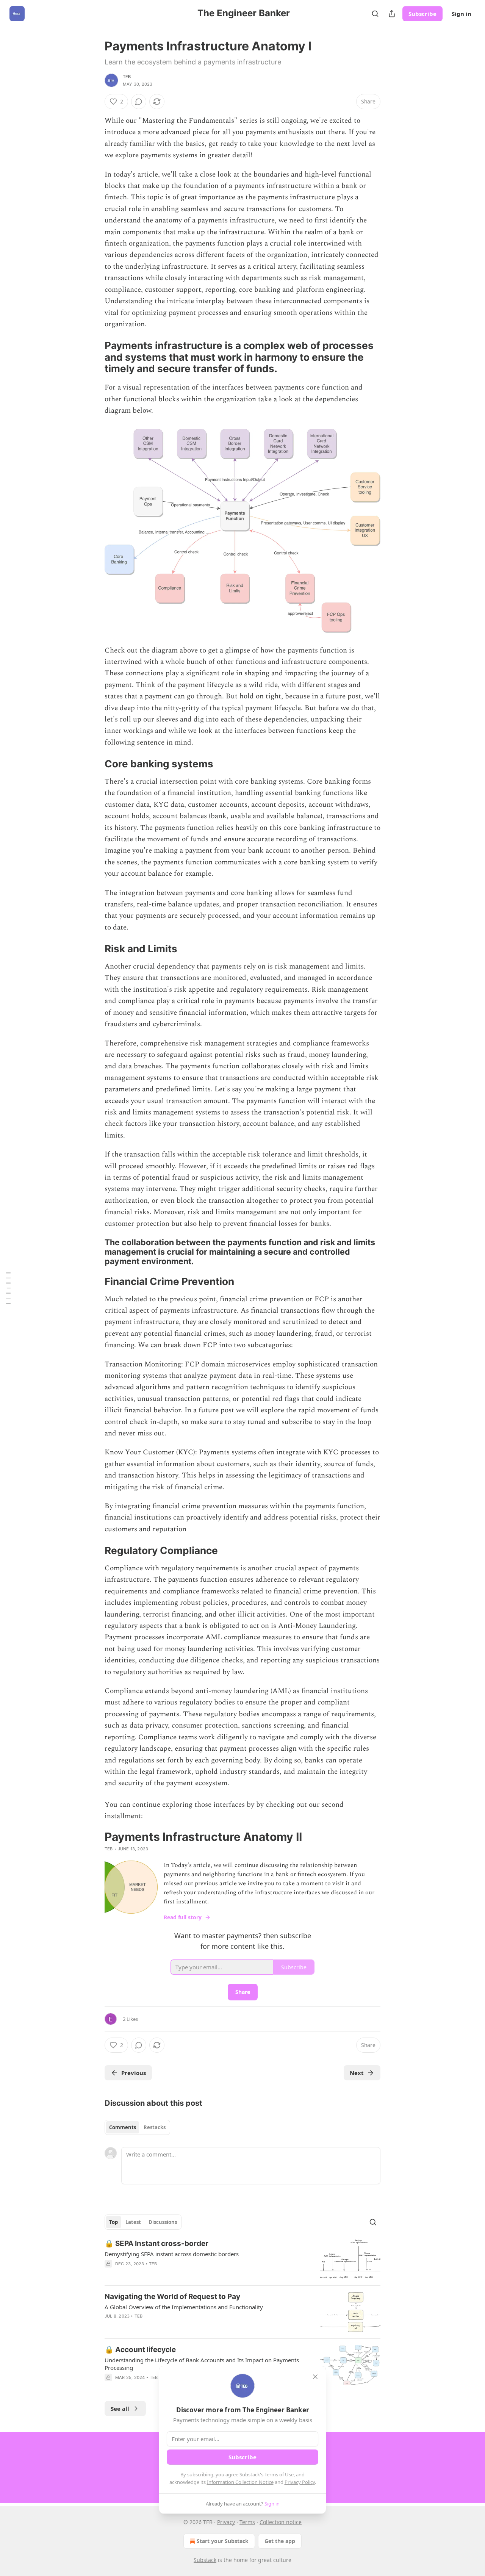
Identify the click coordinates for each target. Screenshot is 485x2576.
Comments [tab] (123, 2127)
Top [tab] (113, 2222)
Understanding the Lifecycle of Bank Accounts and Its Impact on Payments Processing (202, 2364)
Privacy (226, 2522)
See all (120, 2409)
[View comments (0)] (139, 102)
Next (357, 2073)
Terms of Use (279, 2474)
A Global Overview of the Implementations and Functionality (184, 2307)
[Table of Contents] (8, 1288)
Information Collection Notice (240, 2482)
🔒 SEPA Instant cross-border (156, 2243)
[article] (242, 2259)
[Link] (94, 357)
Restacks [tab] (155, 2127)
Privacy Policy (300, 2482)
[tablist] (137, 2127)
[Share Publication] (392, 14)
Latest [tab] (133, 2222)
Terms (247, 2522)
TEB (127, 77)
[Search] (375, 14)
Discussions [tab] (163, 2222)
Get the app (280, 2541)
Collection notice (281, 2522)
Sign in (462, 14)
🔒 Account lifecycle (140, 2350)
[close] (315, 2377)
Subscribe (422, 14)
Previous (134, 2073)
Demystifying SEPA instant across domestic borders (172, 2254)
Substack (205, 2560)
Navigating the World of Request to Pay (172, 2297)
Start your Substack (223, 2541)
